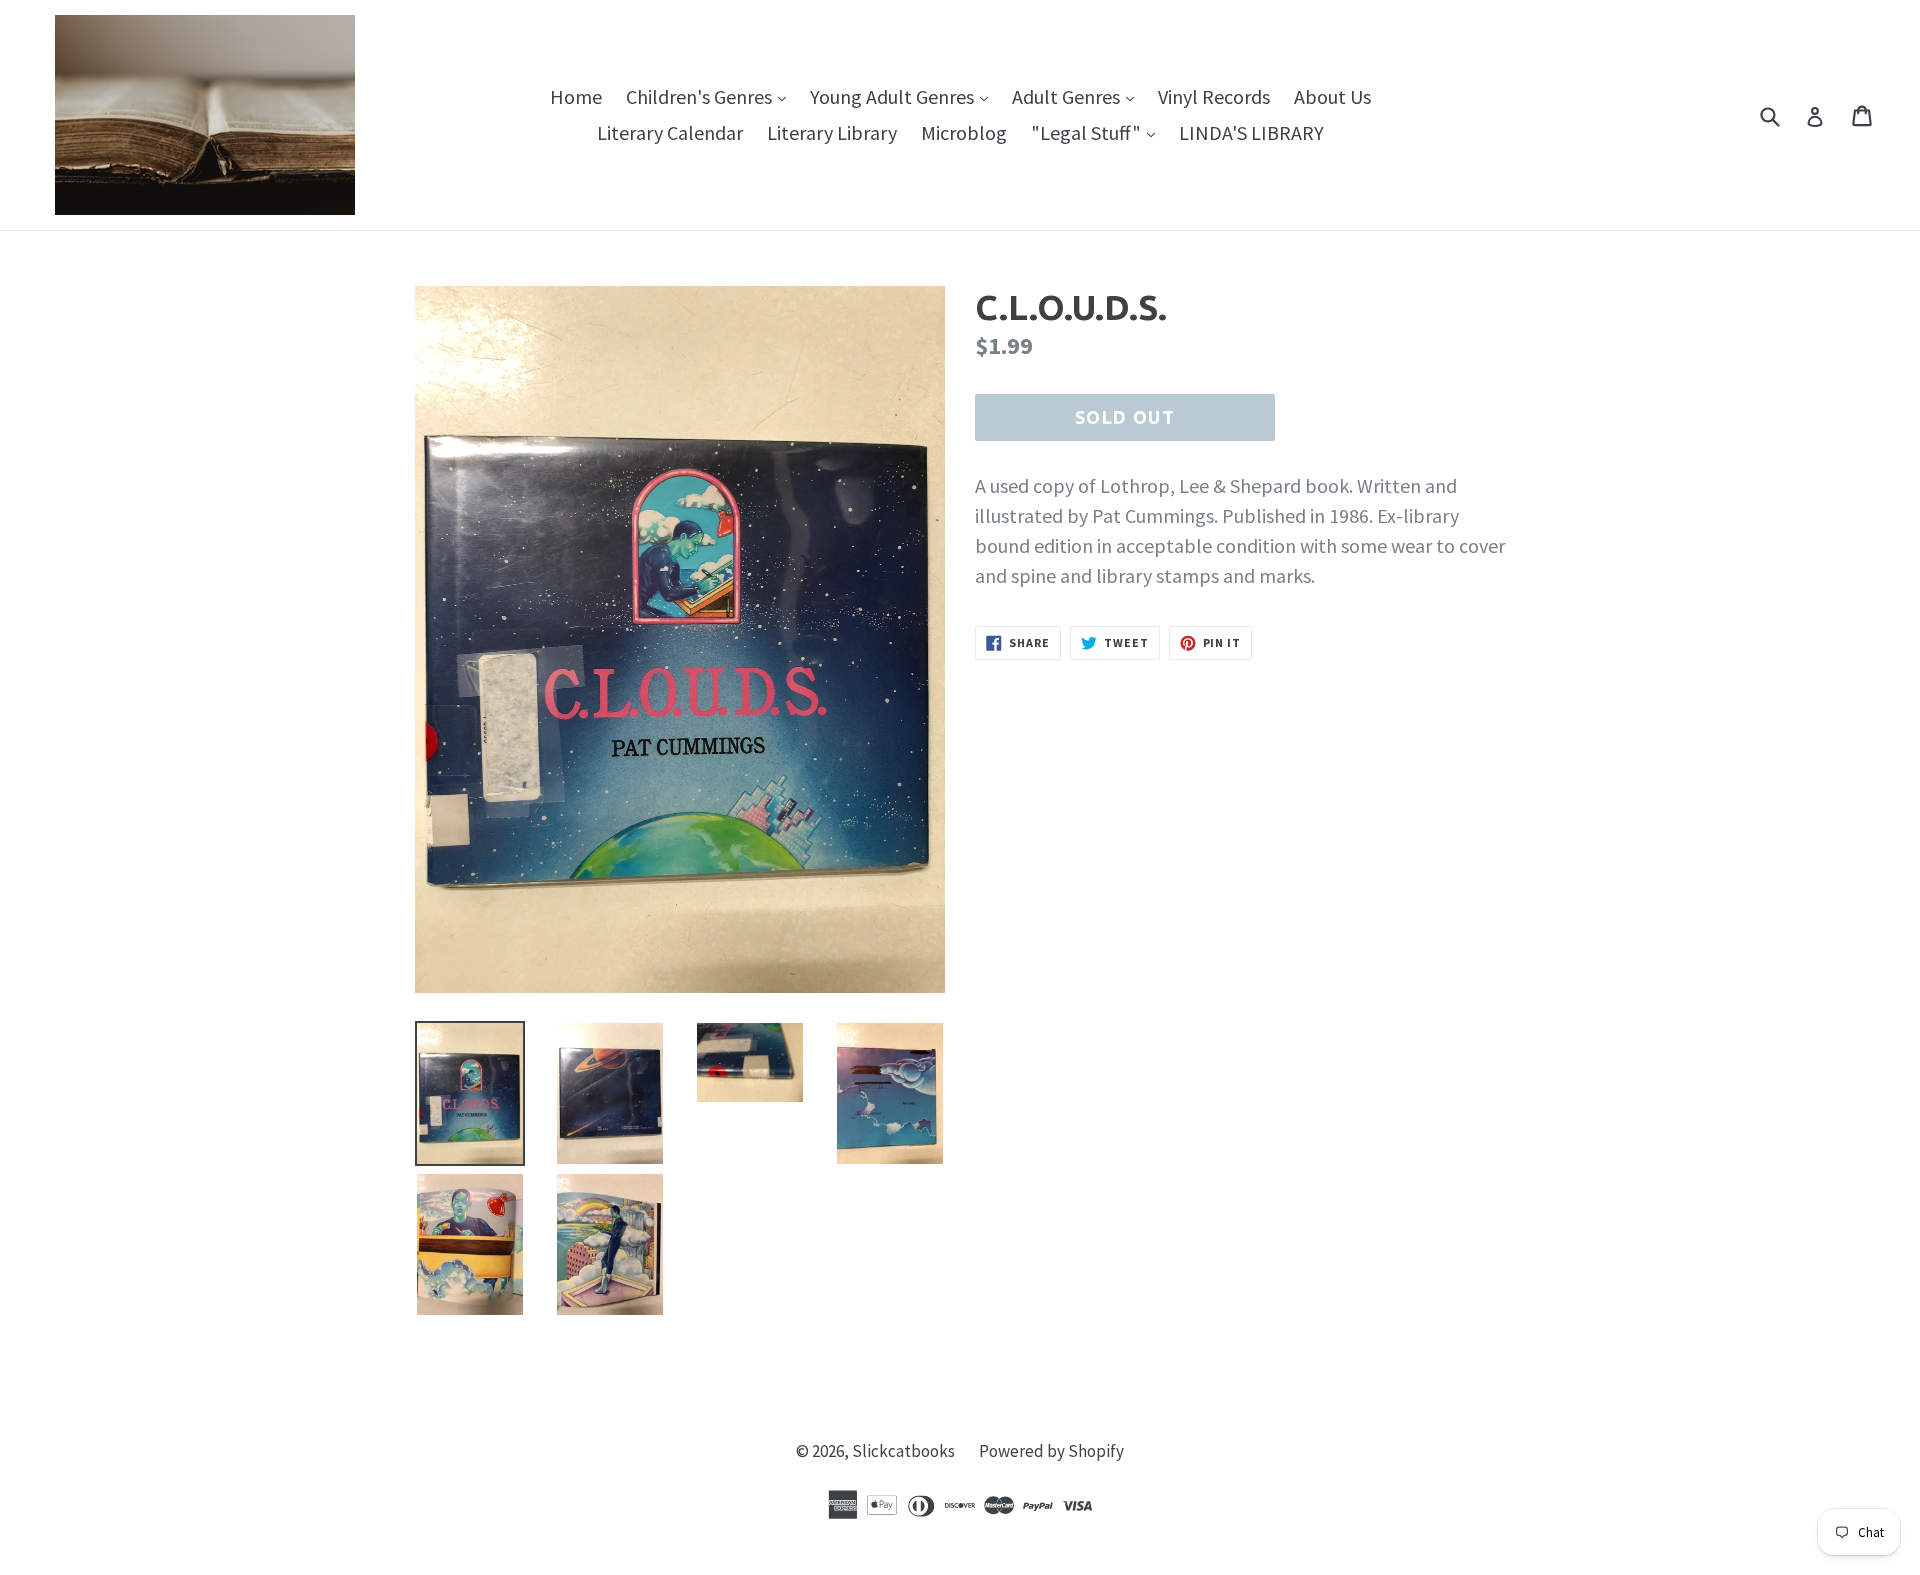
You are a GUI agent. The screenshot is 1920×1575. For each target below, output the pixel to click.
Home (576, 96)
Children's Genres (711, 96)
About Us (1332, 96)
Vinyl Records (1214, 96)
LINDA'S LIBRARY (1251, 132)
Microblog (964, 132)
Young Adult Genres (904, 96)
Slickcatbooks (903, 1451)
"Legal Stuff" (1098, 132)
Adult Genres (1078, 96)
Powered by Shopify (1051, 1451)
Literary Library (832, 132)
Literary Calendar (670, 132)
